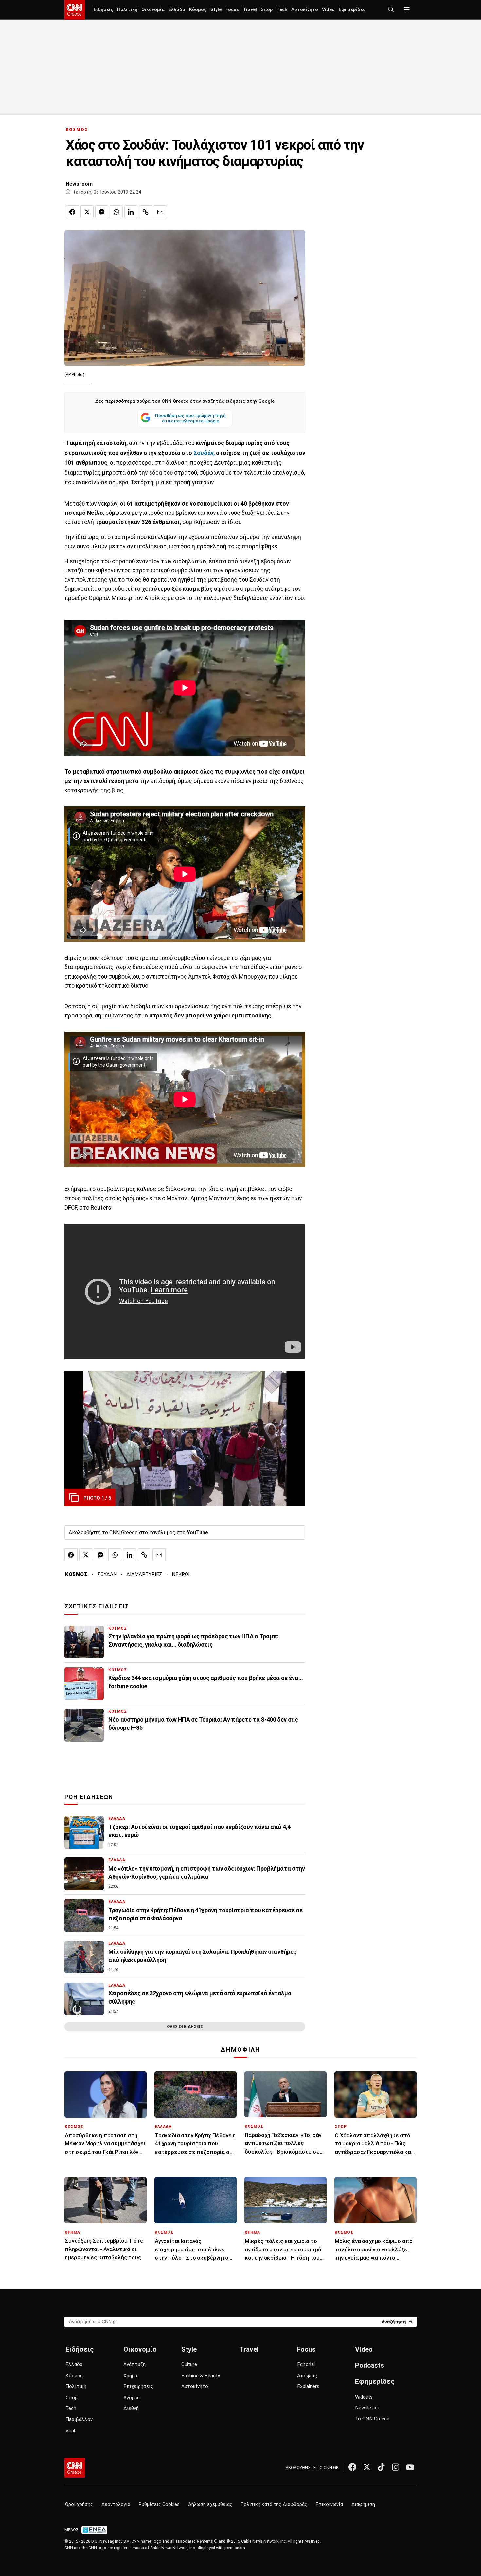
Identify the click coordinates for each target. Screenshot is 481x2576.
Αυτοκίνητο (305, 10)
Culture (189, 2364)
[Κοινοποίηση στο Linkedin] (131, 212)
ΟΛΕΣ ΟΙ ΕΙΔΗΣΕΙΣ (185, 2027)
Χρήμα (130, 2376)
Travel (250, 10)
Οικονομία (153, 10)
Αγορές (132, 2398)
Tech (282, 10)
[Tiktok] (381, 2467)
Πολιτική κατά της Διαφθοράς (274, 2504)
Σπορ (267, 10)
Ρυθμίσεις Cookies (159, 2504)
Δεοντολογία (116, 2504)
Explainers (308, 2386)
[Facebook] (352, 2467)
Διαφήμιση (363, 2504)
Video (328, 10)
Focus (232, 10)
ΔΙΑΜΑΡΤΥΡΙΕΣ (144, 1574)
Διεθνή (131, 2408)
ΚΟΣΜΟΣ (77, 130)
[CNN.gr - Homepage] (75, 10)
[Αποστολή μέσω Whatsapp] (116, 212)
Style (216, 10)
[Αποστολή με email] (160, 212)
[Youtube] (410, 2467)
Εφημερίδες (352, 10)
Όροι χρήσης (79, 2504)
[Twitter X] (367, 2467)
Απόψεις (307, 2376)
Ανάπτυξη (134, 2364)
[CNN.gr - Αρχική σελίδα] (75, 2468)
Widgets (364, 2397)
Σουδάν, (204, 453)
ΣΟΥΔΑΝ (107, 1574)
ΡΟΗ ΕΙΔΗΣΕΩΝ (89, 1797)
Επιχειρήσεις (138, 2386)
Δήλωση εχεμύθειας (210, 2504)
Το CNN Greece (372, 2419)
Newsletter (367, 2408)
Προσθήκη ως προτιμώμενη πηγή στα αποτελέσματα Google (190, 418)
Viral (70, 2431)
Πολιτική (127, 10)
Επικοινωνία (329, 2504)
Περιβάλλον (79, 2419)
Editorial (306, 2364)
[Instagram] (396, 2467)
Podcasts (370, 2365)
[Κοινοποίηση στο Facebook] (72, 212)
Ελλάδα (177, 10)
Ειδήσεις (103, 10)
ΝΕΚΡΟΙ (181, 1574)
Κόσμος (198, 10)
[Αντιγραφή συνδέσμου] (146, 212)
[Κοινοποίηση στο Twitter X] (87, 212)
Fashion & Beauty (201, 2376)
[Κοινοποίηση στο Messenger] (102, 212)
